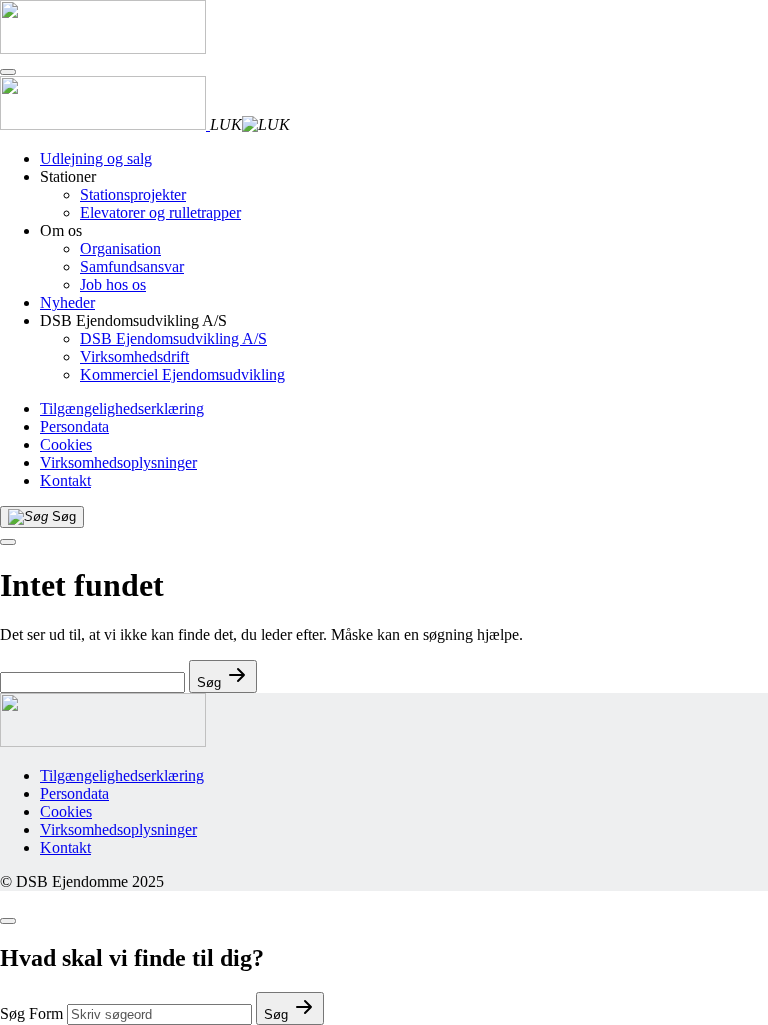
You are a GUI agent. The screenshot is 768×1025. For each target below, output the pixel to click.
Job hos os (113, 284)
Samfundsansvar (132, 266)
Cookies (66, 444)
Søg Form (31, 1013)
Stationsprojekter (133, 194)
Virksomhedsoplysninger (118, 462)
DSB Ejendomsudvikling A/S (173, 338)
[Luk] (8, 72)
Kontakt (65, 480)
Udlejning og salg (96, 158)
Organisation (120, 248)
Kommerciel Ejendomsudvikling (182, 374)
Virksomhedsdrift (134, 356)
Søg (278, 1014)
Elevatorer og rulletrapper (160, 212)
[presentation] (8, 542)
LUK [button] (226, 124)
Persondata (74, 426)
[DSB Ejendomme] (103, 48)
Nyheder (67, 302)
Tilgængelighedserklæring (122, 408)
